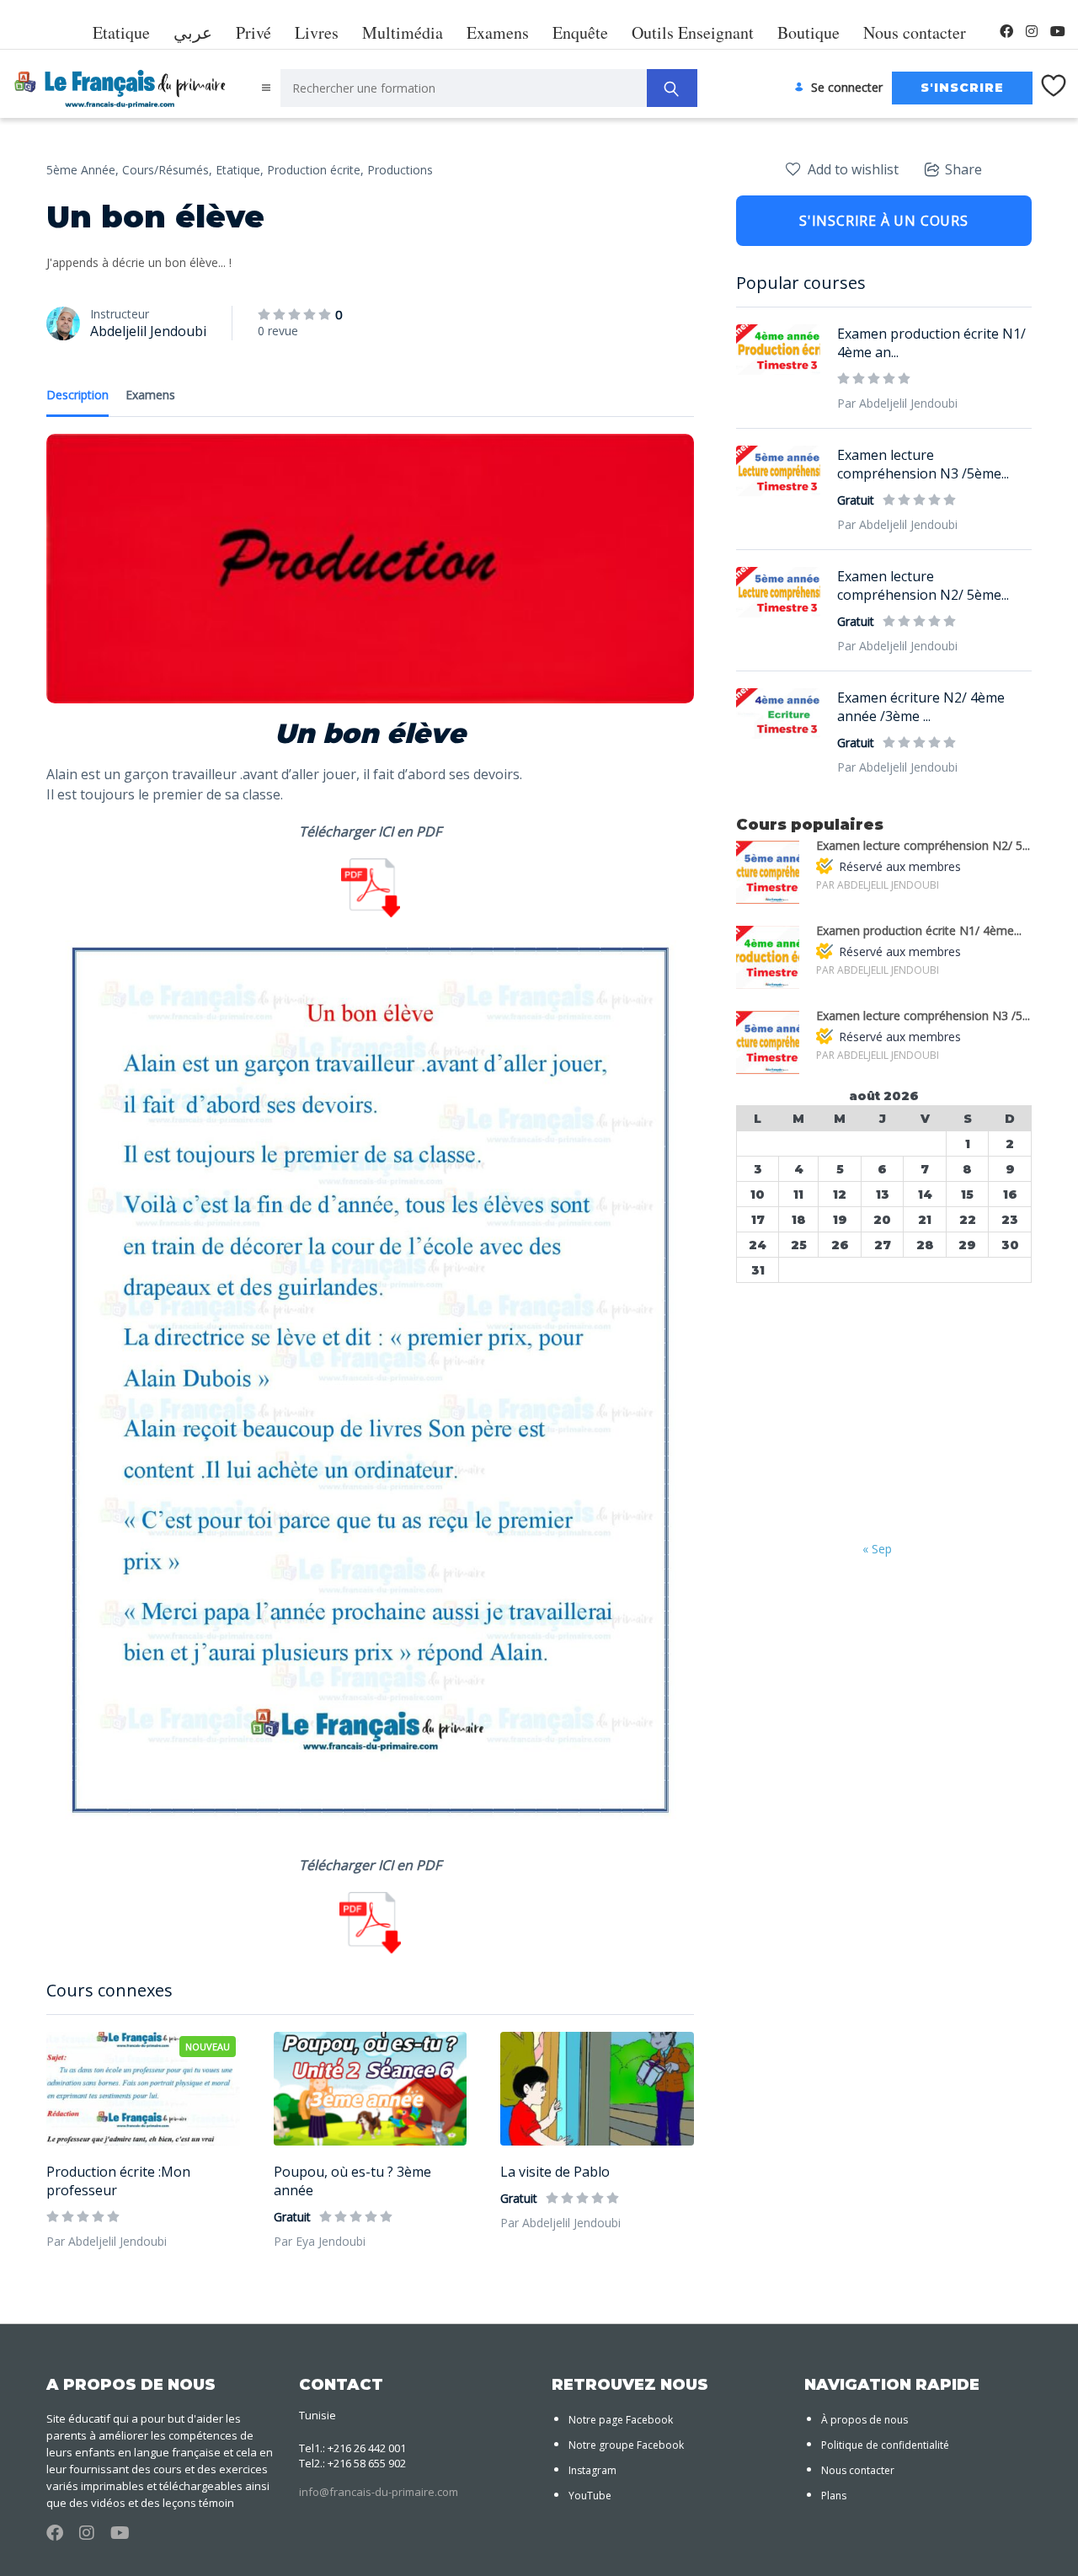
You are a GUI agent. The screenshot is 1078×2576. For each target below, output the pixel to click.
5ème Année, (83, 170)
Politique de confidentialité (885, 2445)
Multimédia (403, 32)
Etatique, (240, 170)
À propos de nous (865, 2420)
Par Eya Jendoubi (320, 2241)
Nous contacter (915, 32)
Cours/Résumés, (167, 170)
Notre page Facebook (621, 2420)
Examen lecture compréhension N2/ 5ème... (923, 585)
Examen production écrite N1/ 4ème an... (931, 343)
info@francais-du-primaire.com (379, 2492)
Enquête (580, 32)
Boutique (808, 32)
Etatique (121, 32)
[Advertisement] (884, 1414)
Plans (834, 2496)
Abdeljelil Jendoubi (148, 331)
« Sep (877, 1549)
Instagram (592, 2470)
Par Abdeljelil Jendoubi (107, 2241)
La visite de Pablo (555, 2172)
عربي (193, 32)
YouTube (590, 2496)
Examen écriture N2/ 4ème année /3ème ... (921, 707)
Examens (498, 32)
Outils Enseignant (693, 32)
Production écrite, (315, 170)
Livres (317, 32)
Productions (400, 170)
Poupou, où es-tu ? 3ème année (352, 2181)
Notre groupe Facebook (626, 2445)
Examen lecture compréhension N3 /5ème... (923, 464)
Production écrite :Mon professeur (118, 2181)
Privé (253, 32)
